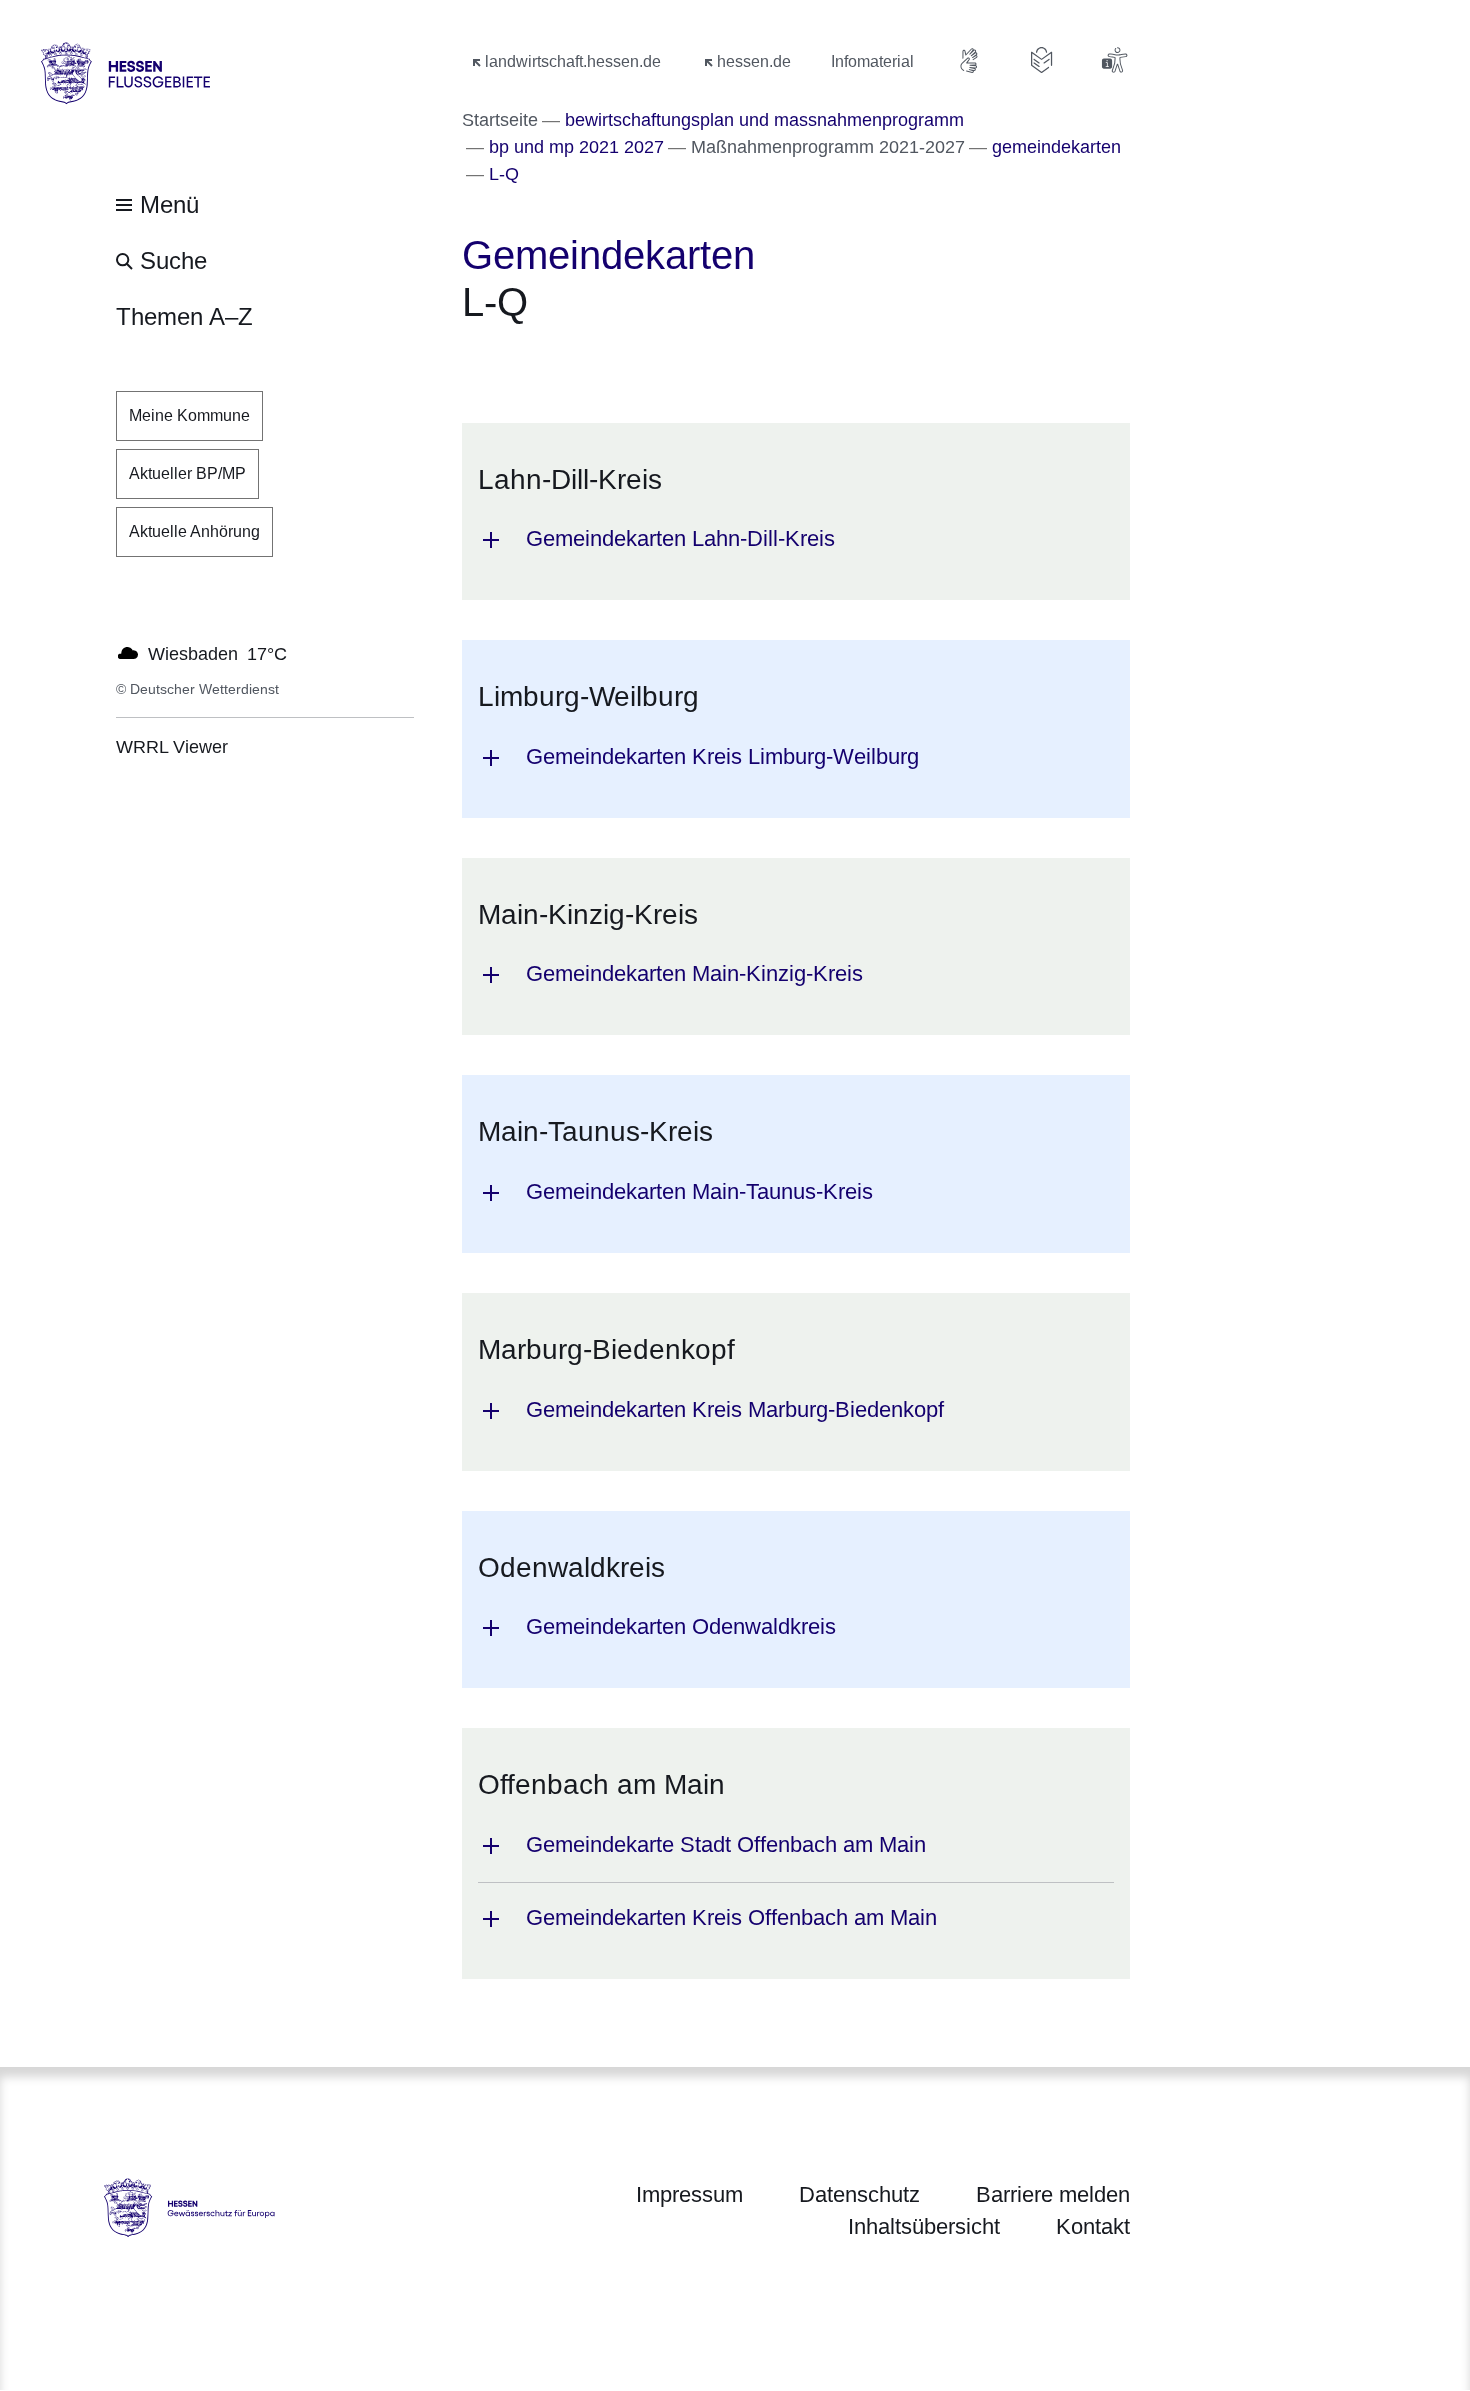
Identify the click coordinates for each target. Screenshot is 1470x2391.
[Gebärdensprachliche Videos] (970, 60)
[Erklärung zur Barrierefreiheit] (1114, 60)
